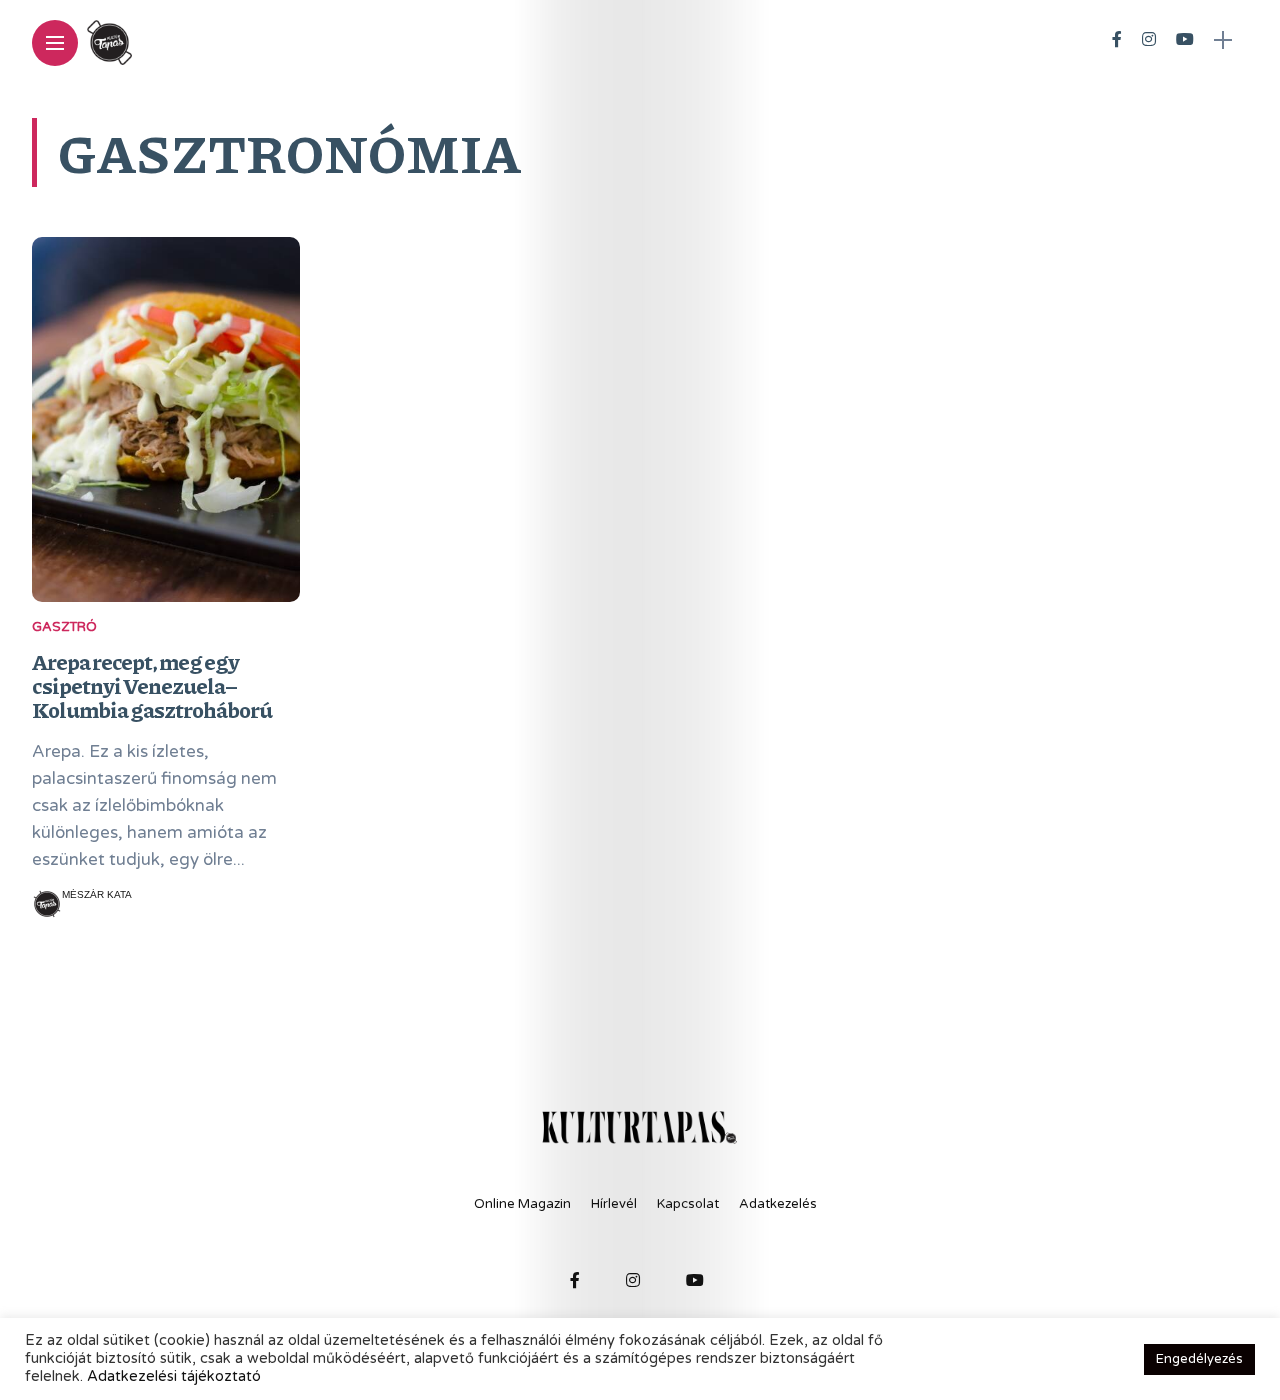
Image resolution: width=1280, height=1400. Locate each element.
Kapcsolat (688, 1204)
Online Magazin (522, 1204)
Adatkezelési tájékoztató (174, 1376)
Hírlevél (614, 1204)
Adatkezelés (778, 1204)
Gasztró (64, 627)
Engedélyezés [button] (1199, 1359)
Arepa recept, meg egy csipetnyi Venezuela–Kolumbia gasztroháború (152, 685)
